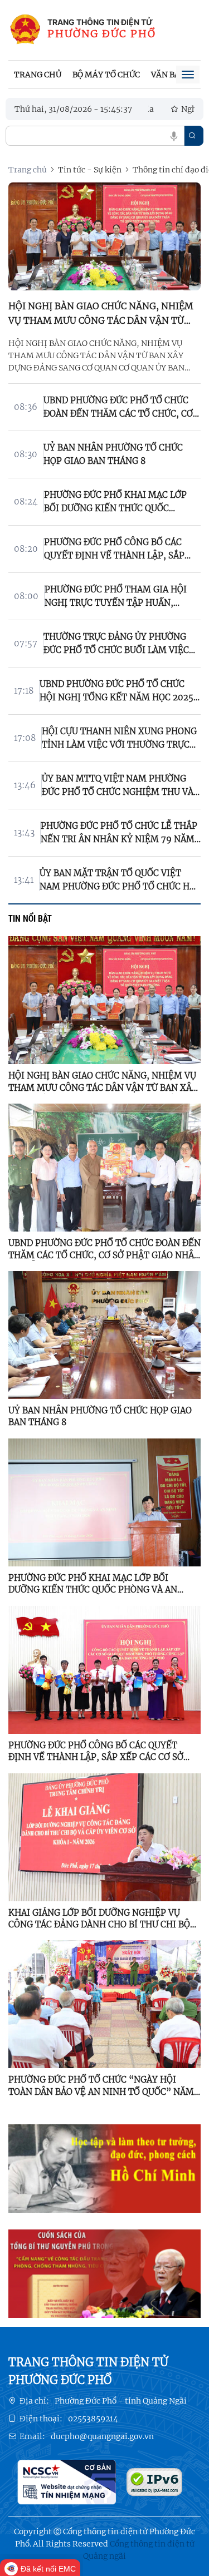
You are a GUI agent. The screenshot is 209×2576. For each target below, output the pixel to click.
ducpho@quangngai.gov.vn (102, 2436)
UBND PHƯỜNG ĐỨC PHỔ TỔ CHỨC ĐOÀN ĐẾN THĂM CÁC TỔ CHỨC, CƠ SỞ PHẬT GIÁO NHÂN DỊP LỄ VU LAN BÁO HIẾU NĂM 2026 (104, 1249)
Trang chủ (38, 75)
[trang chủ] (25, 30)
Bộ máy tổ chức (106, 75)
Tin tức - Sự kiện (90, 170)
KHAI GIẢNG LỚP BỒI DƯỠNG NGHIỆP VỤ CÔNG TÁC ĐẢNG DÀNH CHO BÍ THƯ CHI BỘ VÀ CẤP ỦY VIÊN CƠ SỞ (99, 1919)
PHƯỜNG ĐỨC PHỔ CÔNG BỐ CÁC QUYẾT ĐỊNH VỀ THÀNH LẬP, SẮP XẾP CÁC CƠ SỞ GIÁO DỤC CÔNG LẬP (96, 1752)
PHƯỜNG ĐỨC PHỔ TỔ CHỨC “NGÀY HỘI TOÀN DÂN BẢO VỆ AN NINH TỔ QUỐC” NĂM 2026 (101, 2086)
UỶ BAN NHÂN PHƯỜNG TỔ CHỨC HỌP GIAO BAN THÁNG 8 (100, 1416)
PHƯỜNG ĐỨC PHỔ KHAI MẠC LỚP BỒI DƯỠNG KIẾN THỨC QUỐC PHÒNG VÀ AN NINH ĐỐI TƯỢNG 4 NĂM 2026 (93, 1584)
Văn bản (169, 75)
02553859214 (93, 2419)
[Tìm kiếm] (192, 136)
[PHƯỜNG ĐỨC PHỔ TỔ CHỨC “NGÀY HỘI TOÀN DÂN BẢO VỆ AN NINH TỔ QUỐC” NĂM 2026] (104, 2004)
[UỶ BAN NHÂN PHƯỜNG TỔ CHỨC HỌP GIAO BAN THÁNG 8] (104, 1334)
